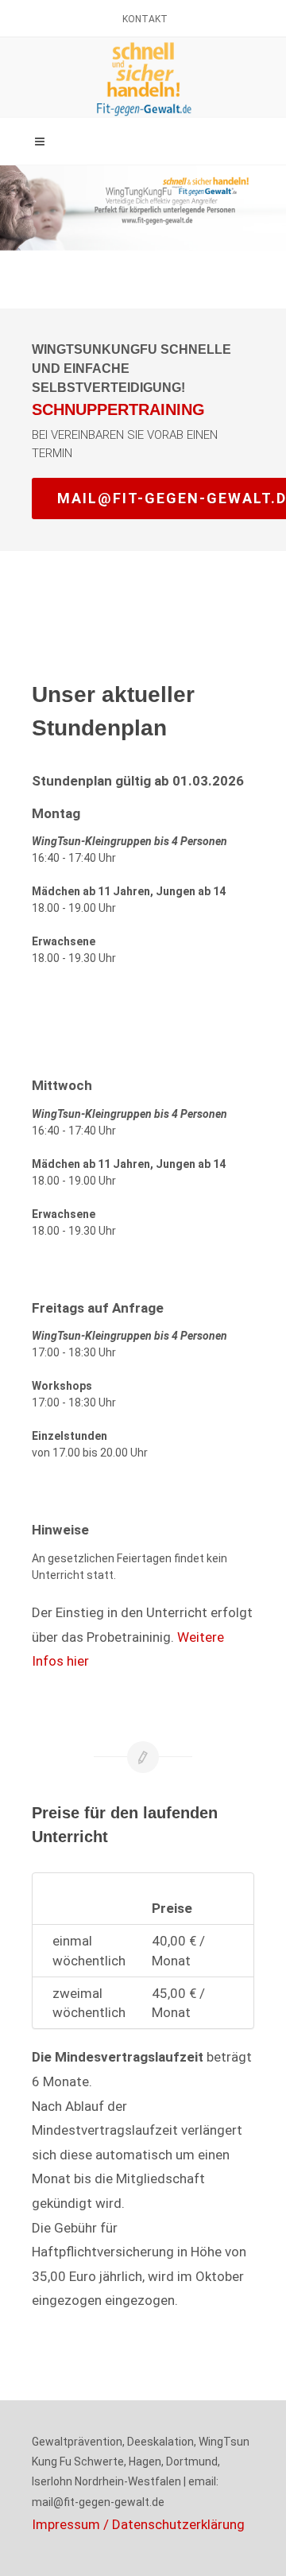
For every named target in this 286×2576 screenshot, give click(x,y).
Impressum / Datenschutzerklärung (138, 2524)
